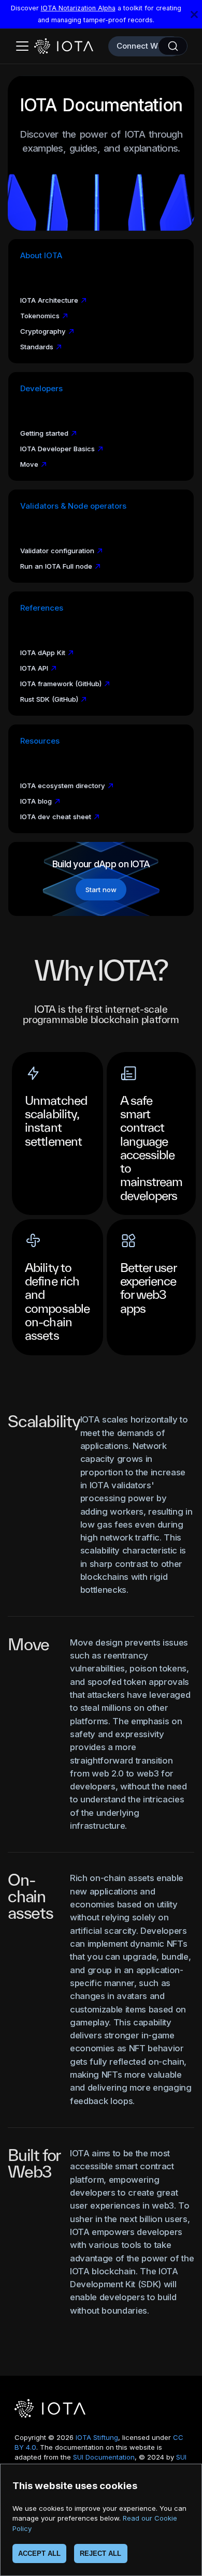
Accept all (39, 2553)
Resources (40, 741)
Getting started (44, 433)
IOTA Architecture (49, 300)
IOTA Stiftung (97, 2437)
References (42, 608)
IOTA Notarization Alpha (78, 8)
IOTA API (34, 668)
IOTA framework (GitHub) (61, 684)
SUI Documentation (104, 2457)
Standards (37, 347)
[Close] (194, 14)
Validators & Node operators (73, 506)
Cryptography (43, 331)
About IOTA (41, 256)
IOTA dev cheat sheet (56, 817)
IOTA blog (36, 801)
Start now (101, 890)
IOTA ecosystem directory (63, 786)
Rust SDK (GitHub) (49, 699)
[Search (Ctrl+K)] (173, 46)
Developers (41, 389)
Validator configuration (57, 551)
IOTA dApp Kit (43, 653)
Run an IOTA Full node (56, 566)
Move (29, 464)
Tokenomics (40, 316)
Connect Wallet (145, 46)
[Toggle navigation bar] (22, 46)
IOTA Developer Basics (57, 449)
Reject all (100, 2553)
